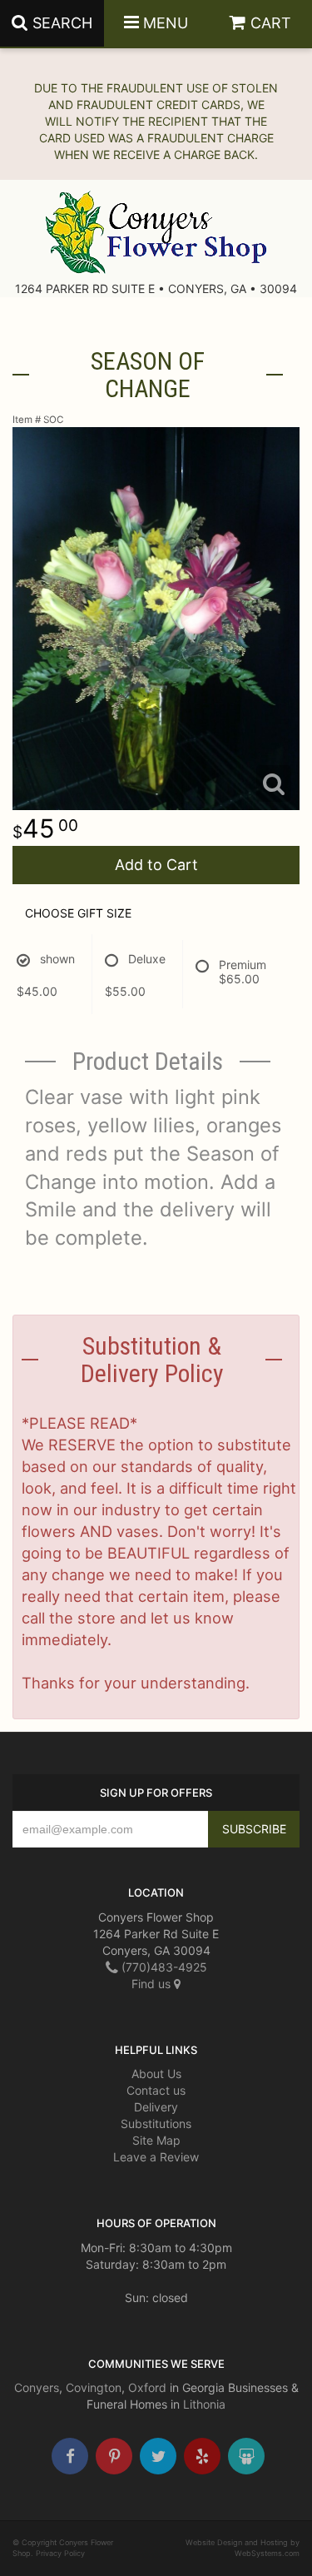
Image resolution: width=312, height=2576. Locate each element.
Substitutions (156, 2123)
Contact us (156, 2090)
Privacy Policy (60, 2553)
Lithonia (204, 2404)
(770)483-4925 (163, 1967)
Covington (94, 2387)
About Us (156, 2074)
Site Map (156, 2140)
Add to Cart (156, 865)
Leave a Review (156, 2157)
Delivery (156, 2107)
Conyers (37, 2387)
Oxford (147, 2387)
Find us (153, 1984)
